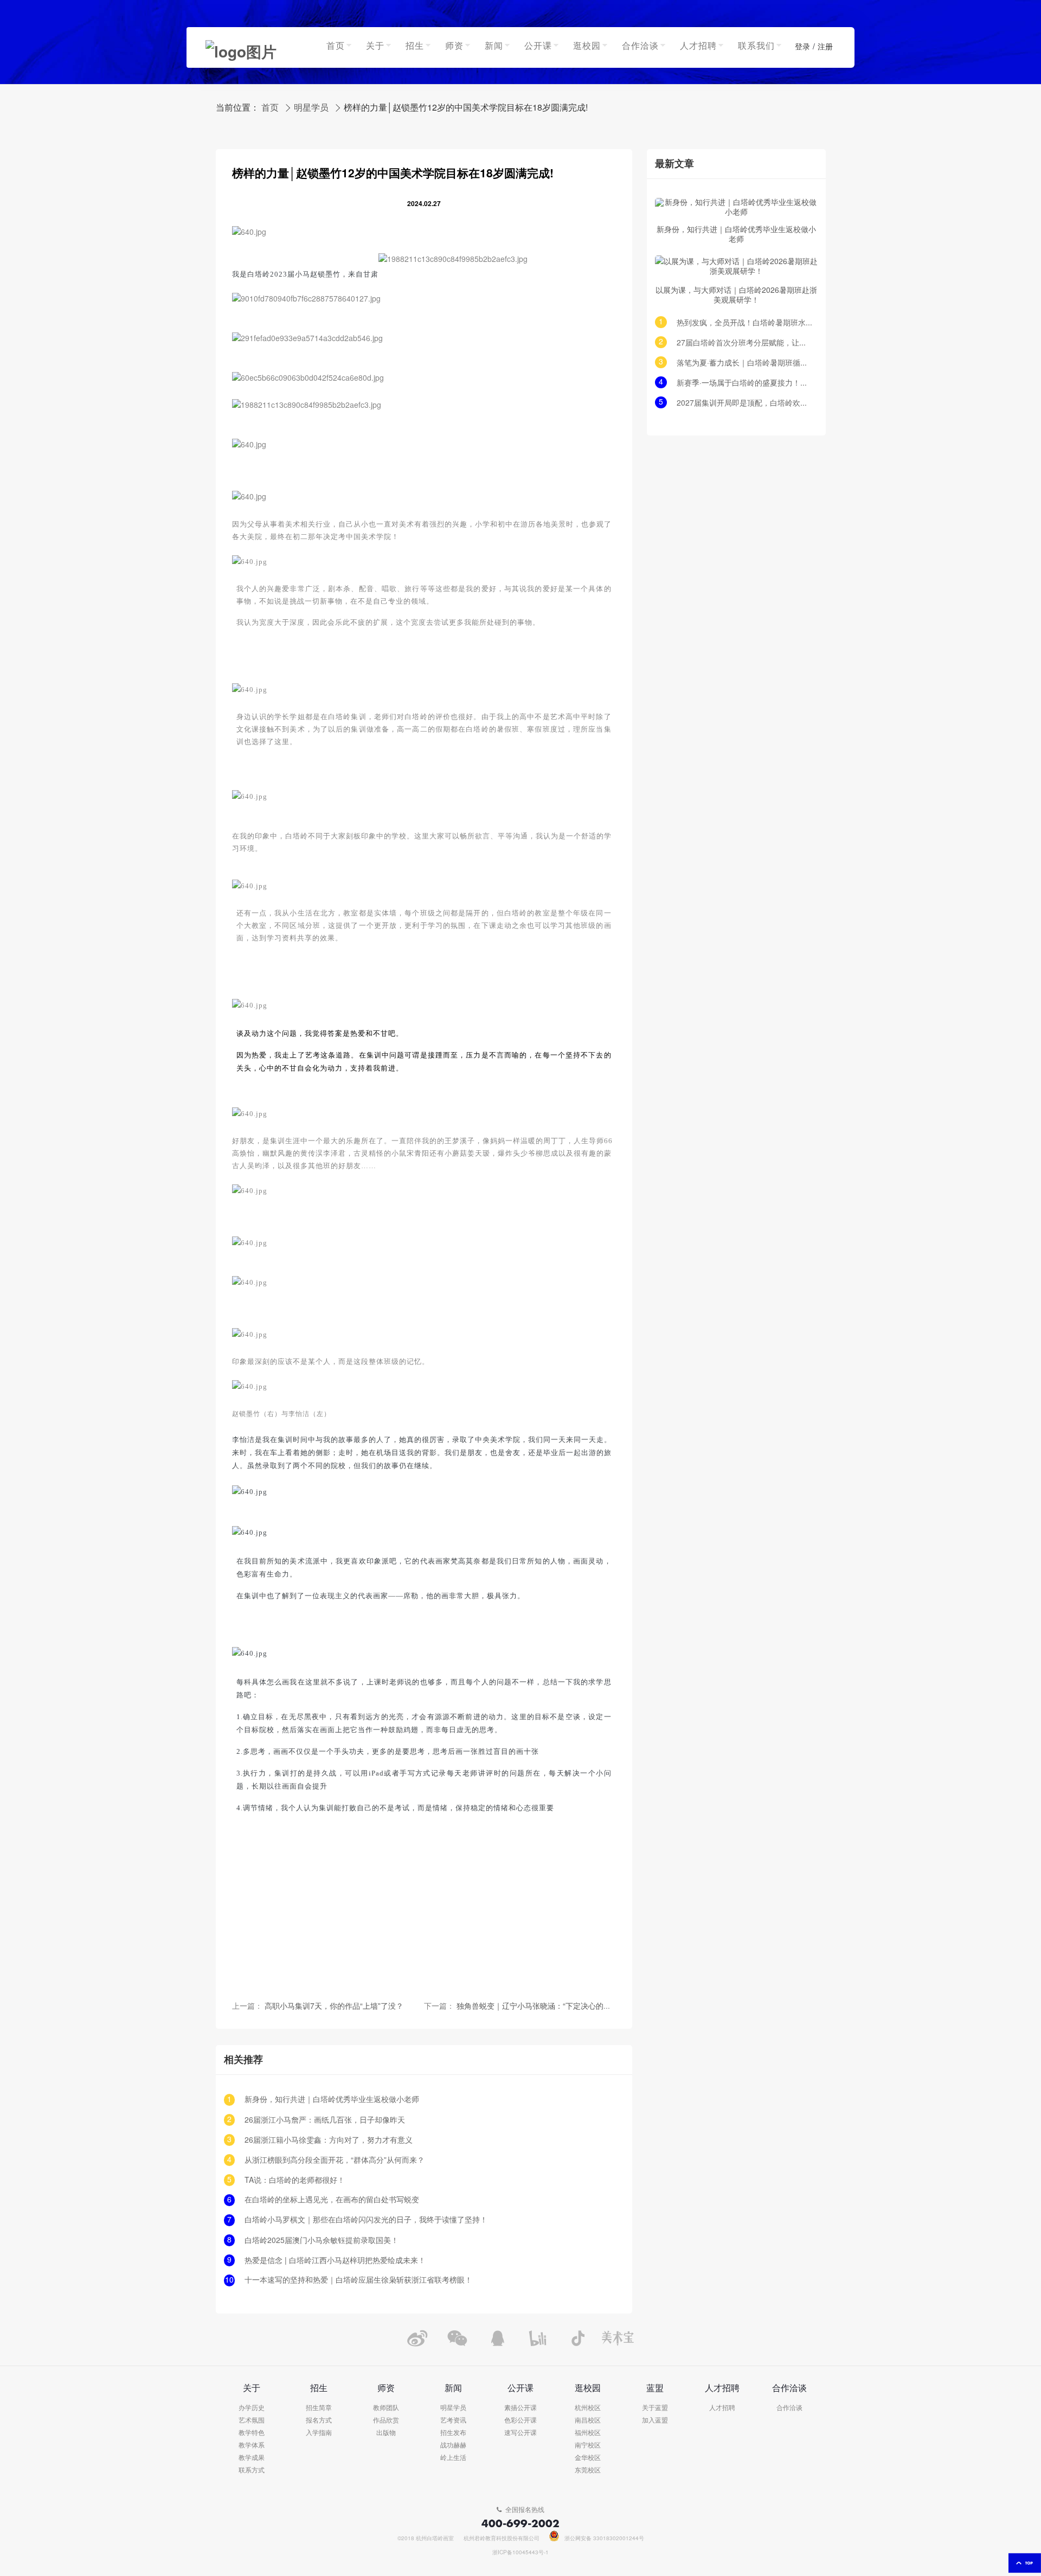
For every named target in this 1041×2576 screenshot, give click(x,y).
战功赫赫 (453, 2446)
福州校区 (588, 2433)
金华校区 (588, 2458)
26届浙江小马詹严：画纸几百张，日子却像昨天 (325, 2120)
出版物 (386, 2433)
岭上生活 (453, 2458)
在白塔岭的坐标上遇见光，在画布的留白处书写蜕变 (332, 2200)
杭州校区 (588, 2408)
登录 (802, 47)
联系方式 (252, 2471)
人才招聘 (722, 2408)
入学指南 (319, 2433)
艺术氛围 (252, 2421)
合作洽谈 (789, 2408)
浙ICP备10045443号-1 (520, 2553)
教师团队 (386, 2408)
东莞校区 (588, 2471)
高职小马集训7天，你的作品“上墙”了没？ (334, 2006)
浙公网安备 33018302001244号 (604, 2539)
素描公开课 (520, 2408)
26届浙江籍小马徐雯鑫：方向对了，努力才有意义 (329, 2140)
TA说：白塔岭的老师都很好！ (295, 2180)
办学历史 (252, 2408)
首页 (270, 108)
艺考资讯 (453, 2421)
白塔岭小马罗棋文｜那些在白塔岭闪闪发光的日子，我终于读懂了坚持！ (366, 2220)
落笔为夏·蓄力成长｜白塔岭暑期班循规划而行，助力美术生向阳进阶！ (744, 363)
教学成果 (252, 2458)
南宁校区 (588, 2446)
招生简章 (319, 2408)
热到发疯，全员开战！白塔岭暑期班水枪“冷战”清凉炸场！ (744, 323)
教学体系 (252, 2446)
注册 (825, 47)
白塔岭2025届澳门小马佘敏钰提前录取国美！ (322, 2241)
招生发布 (453, 2433)
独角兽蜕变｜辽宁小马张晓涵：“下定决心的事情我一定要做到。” (566, 2006)
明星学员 (311, 108)
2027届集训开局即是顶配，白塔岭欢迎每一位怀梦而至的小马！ (744, 403)
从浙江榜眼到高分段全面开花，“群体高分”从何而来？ (335, 2160)
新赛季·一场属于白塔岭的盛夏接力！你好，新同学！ (744, 383)
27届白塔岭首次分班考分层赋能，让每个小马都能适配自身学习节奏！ (744, 343)
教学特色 (252, 2433)
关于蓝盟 (655, 2408)
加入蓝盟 (655, 2421)
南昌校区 (588, 2421)
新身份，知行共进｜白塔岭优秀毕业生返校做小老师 (332, 2100)
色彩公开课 (520, 2421)
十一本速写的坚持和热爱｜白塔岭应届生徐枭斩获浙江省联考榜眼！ (358, 2280)
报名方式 (319, 2421)
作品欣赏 (386, 2421)
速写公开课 (520, 2433)
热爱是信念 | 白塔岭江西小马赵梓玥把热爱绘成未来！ (335, 2261)
